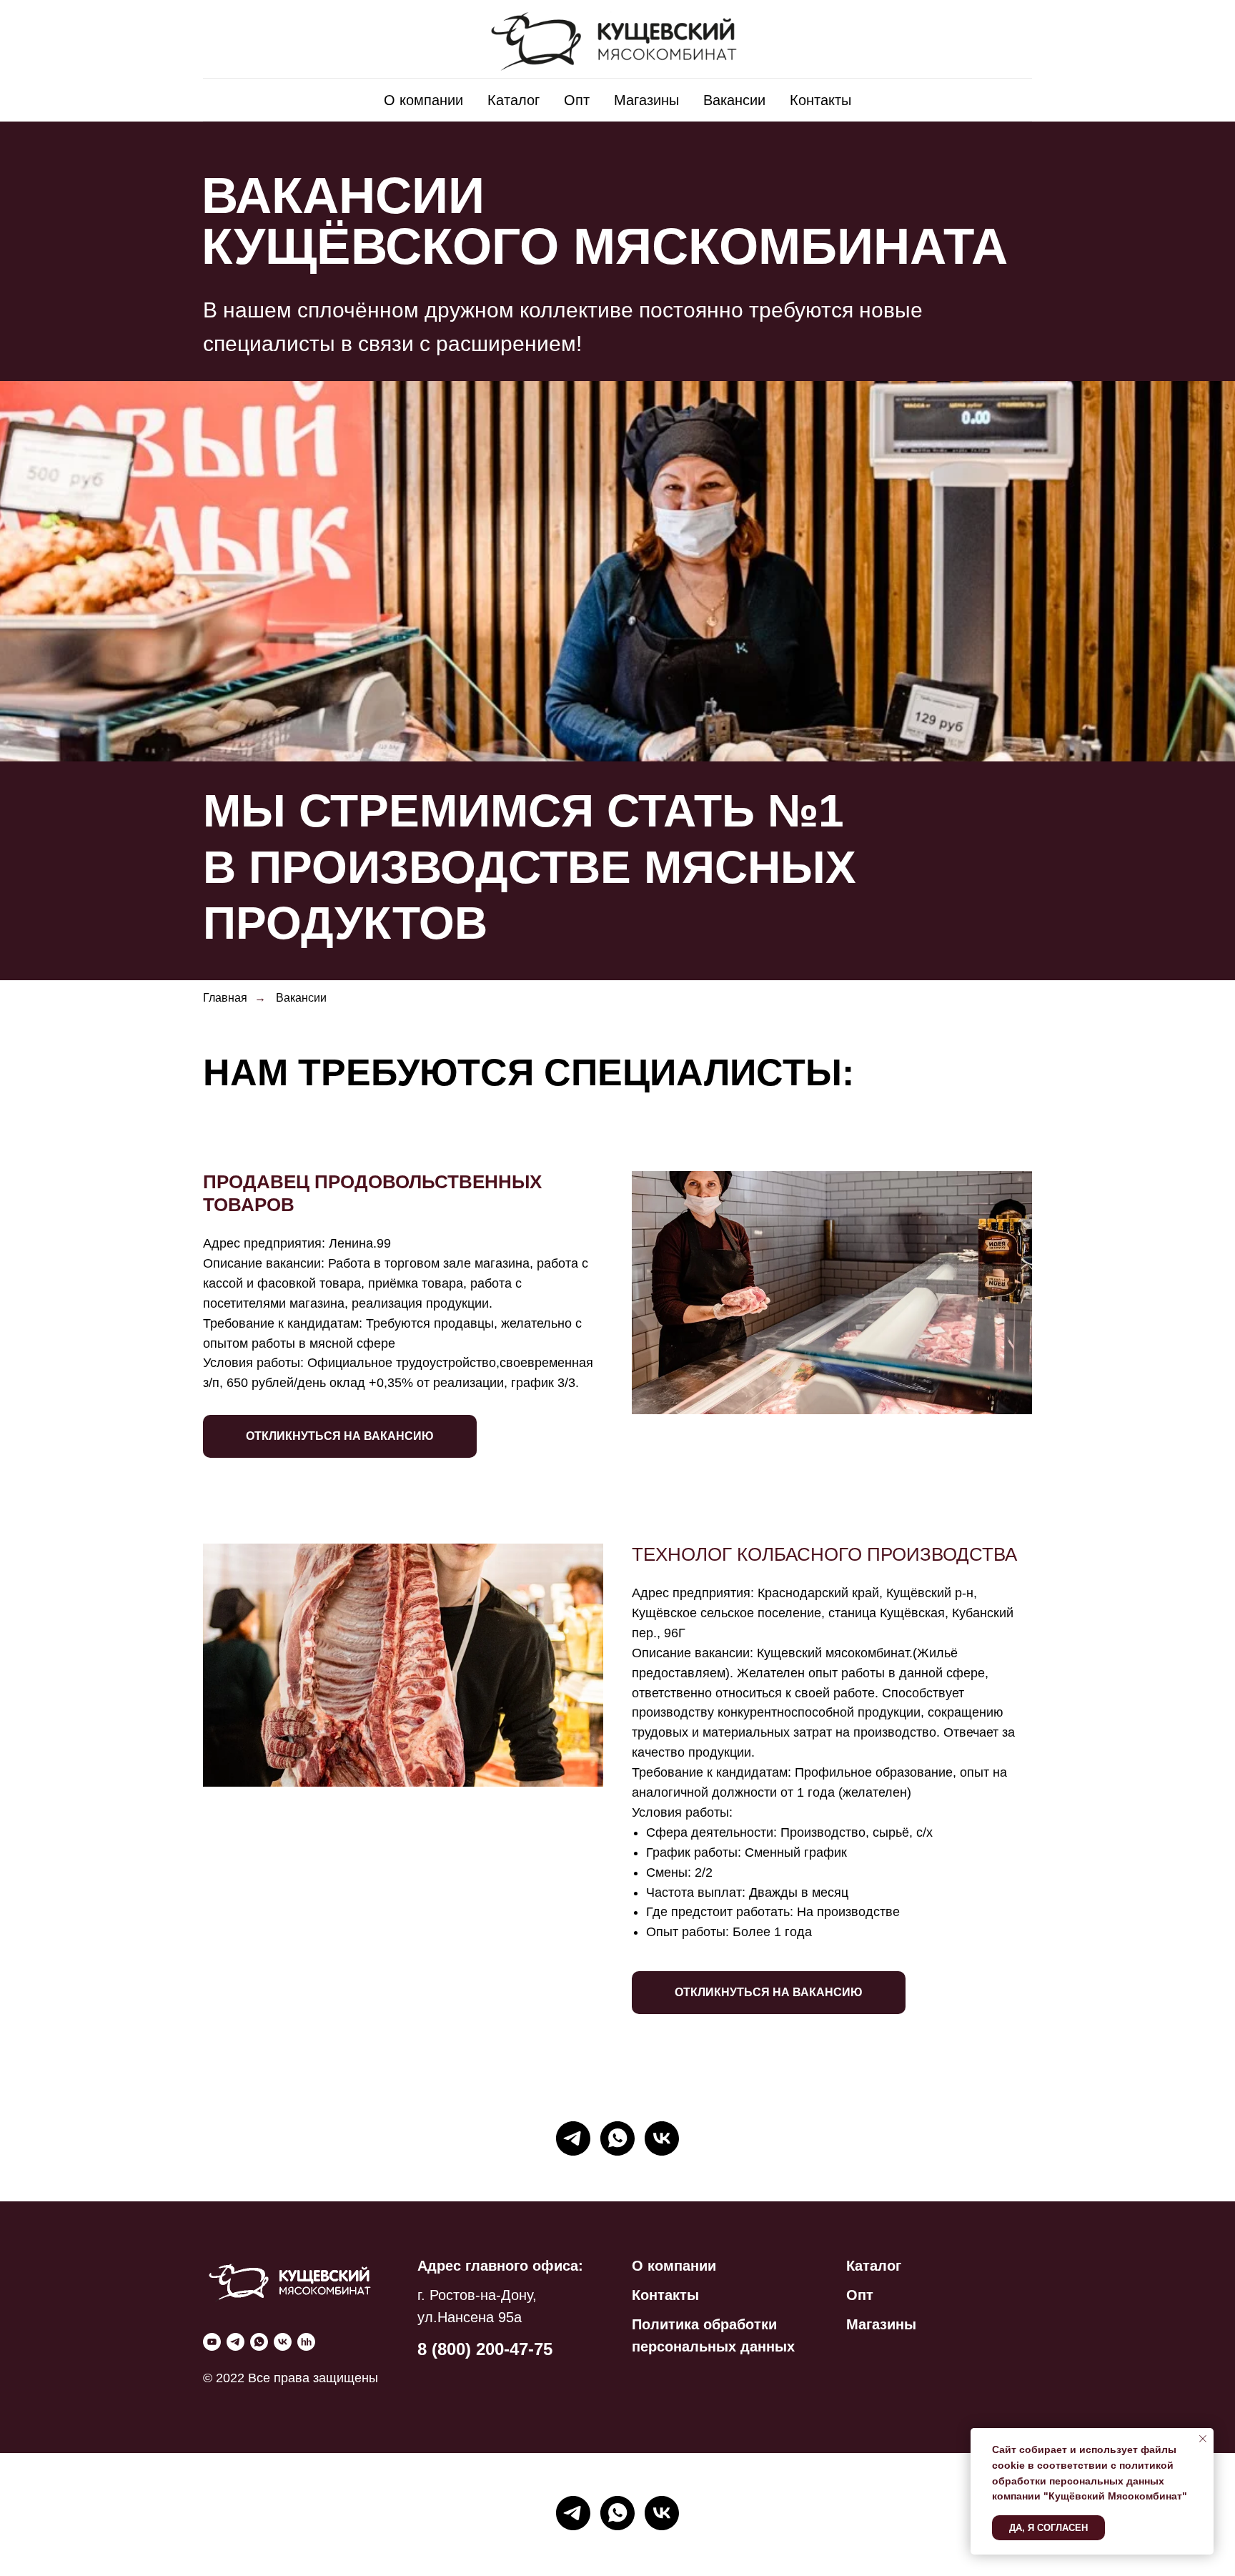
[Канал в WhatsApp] (617, 2138)
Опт (577, 100)
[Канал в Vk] (662, 2138)
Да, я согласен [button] (1048, 2528)
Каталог (514, 100)
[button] (340, 1425)
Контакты (820, 100)
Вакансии (734, 100)
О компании (423, 100)
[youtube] (212, 2342)
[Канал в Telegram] (573, 2138)
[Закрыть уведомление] (1203, 2439)
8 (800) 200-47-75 (485, 2349)
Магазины (646, 100)
